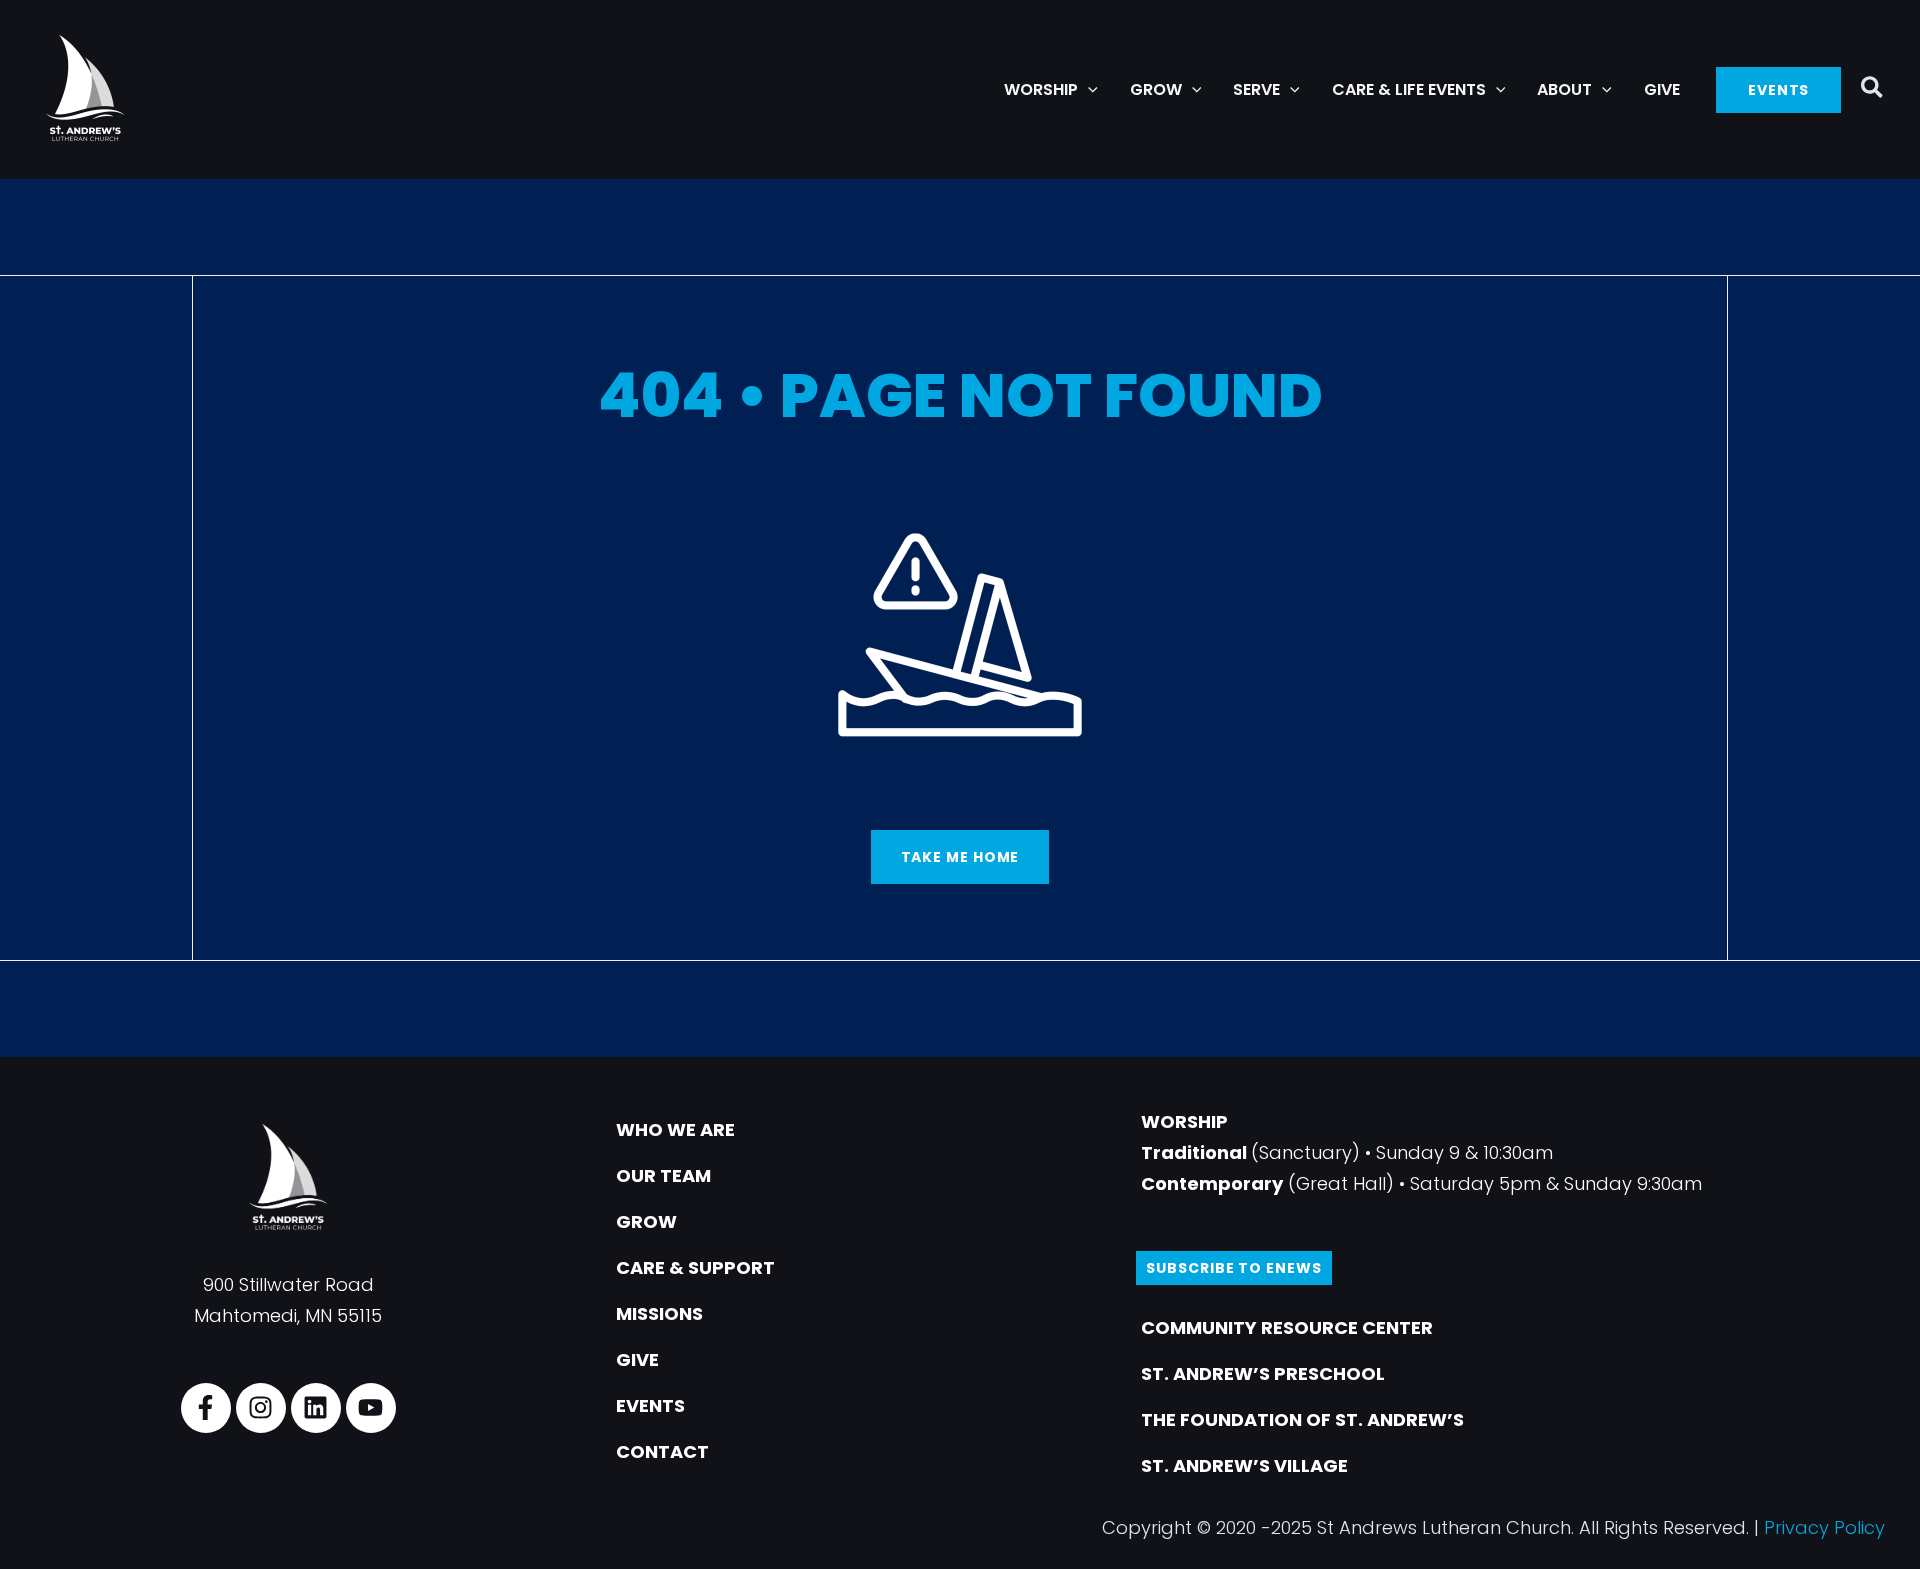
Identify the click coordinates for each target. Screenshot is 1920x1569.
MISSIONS (659, 1313)
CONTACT (662, 1451)
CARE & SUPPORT (695, 1267)
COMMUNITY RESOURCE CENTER (1287, 1327)
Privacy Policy (1824, 1527)
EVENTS (650, 1405)
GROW (646, 1221)
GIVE (637, 1359)
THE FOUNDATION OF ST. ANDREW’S (1302, 1419)
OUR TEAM (663, 1175)
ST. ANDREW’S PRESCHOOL (1263, 1373)
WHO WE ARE (675, 1129)
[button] (1088, 90)
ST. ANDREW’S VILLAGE (1244, 1465)
